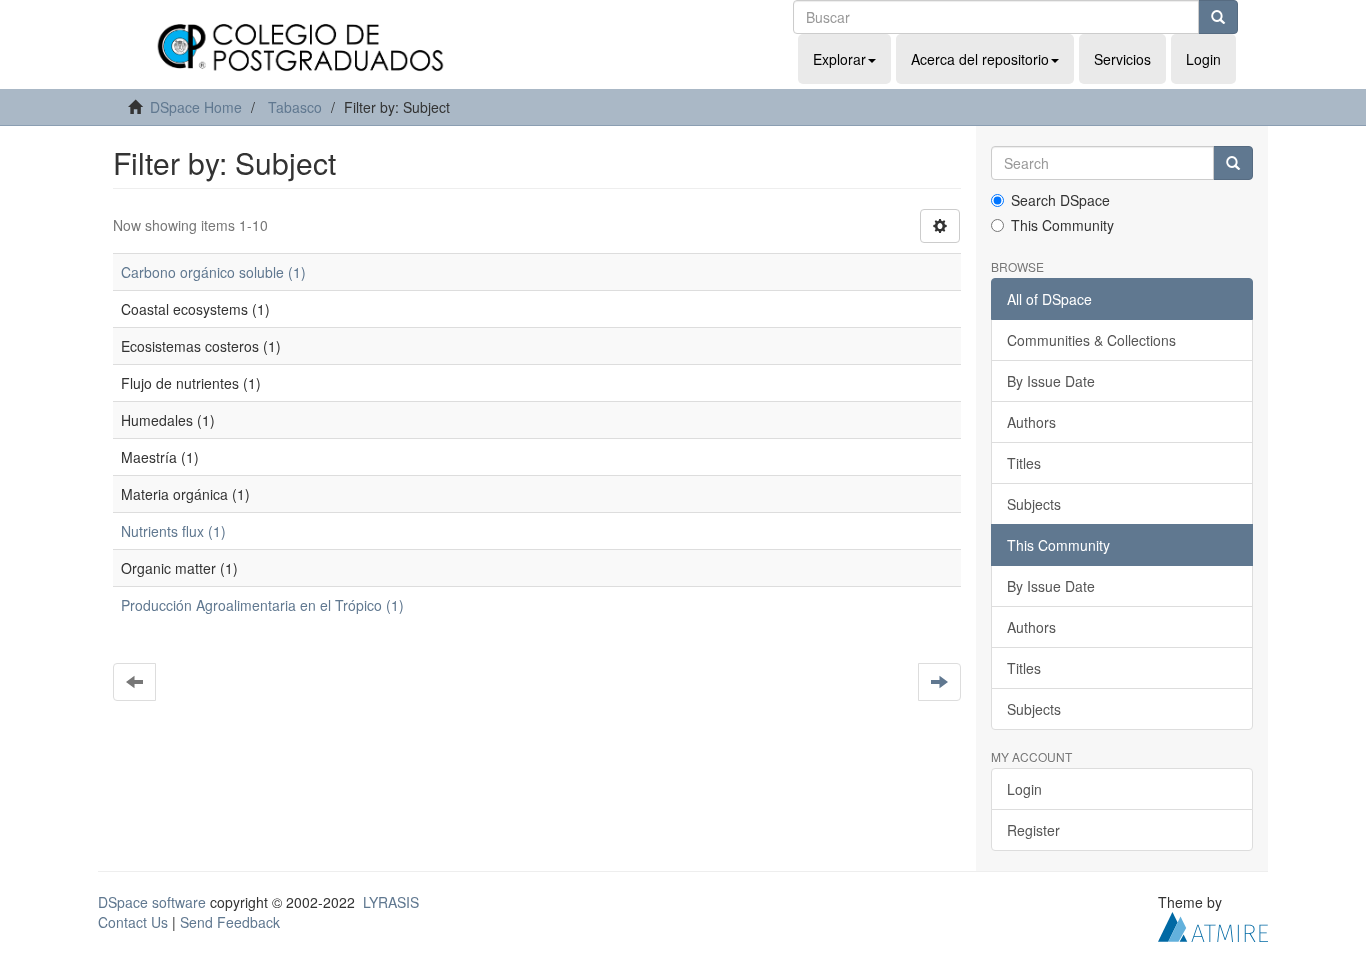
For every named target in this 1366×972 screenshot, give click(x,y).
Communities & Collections (1091, 340)
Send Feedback (230, 922)
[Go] (1218, 17)
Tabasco (295, 107)
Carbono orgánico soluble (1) (213, 272)
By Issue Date (1051, 381)
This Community (1062, 225)
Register (1033, 830)
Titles (1024, 463)
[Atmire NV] (1213, 925)
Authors (1031, 422)
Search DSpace (1060, 200)
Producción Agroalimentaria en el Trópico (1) (262, 605)
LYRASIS (391, 902)
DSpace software (152, 902)
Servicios (1122, 59)
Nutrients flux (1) (173, 531)
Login (1024, 789)
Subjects (1034, 504)
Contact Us (133, 922)
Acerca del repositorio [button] (980, 59)
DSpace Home (196, 107)
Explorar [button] (839, 59)
